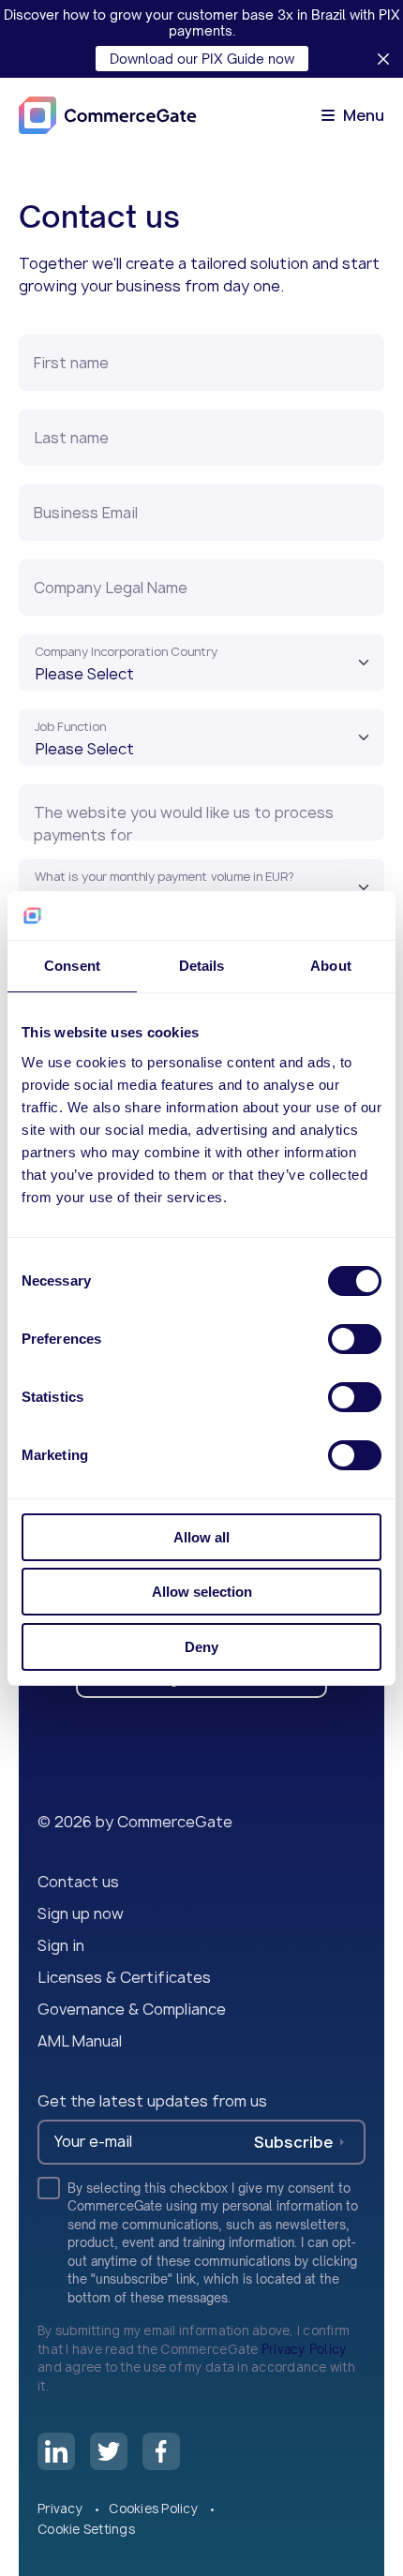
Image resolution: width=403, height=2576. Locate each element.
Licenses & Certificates (124, 1977)
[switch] (355, 1339)
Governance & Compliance (132, 2009)
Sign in (61, 1945)
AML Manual (80, 2041)
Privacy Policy (304, 2349)
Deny (201, 1647)
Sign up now (81, 1913)
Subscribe (293, 2142)
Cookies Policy (155, 2509)
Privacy (61, 2509)
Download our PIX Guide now (202, 59)
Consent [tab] (72, 966)
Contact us (78, 1882)
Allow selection (202, 1592)
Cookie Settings (86, 2529)
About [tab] (331, 966)
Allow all (201, 1537)
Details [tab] (202, 966)
